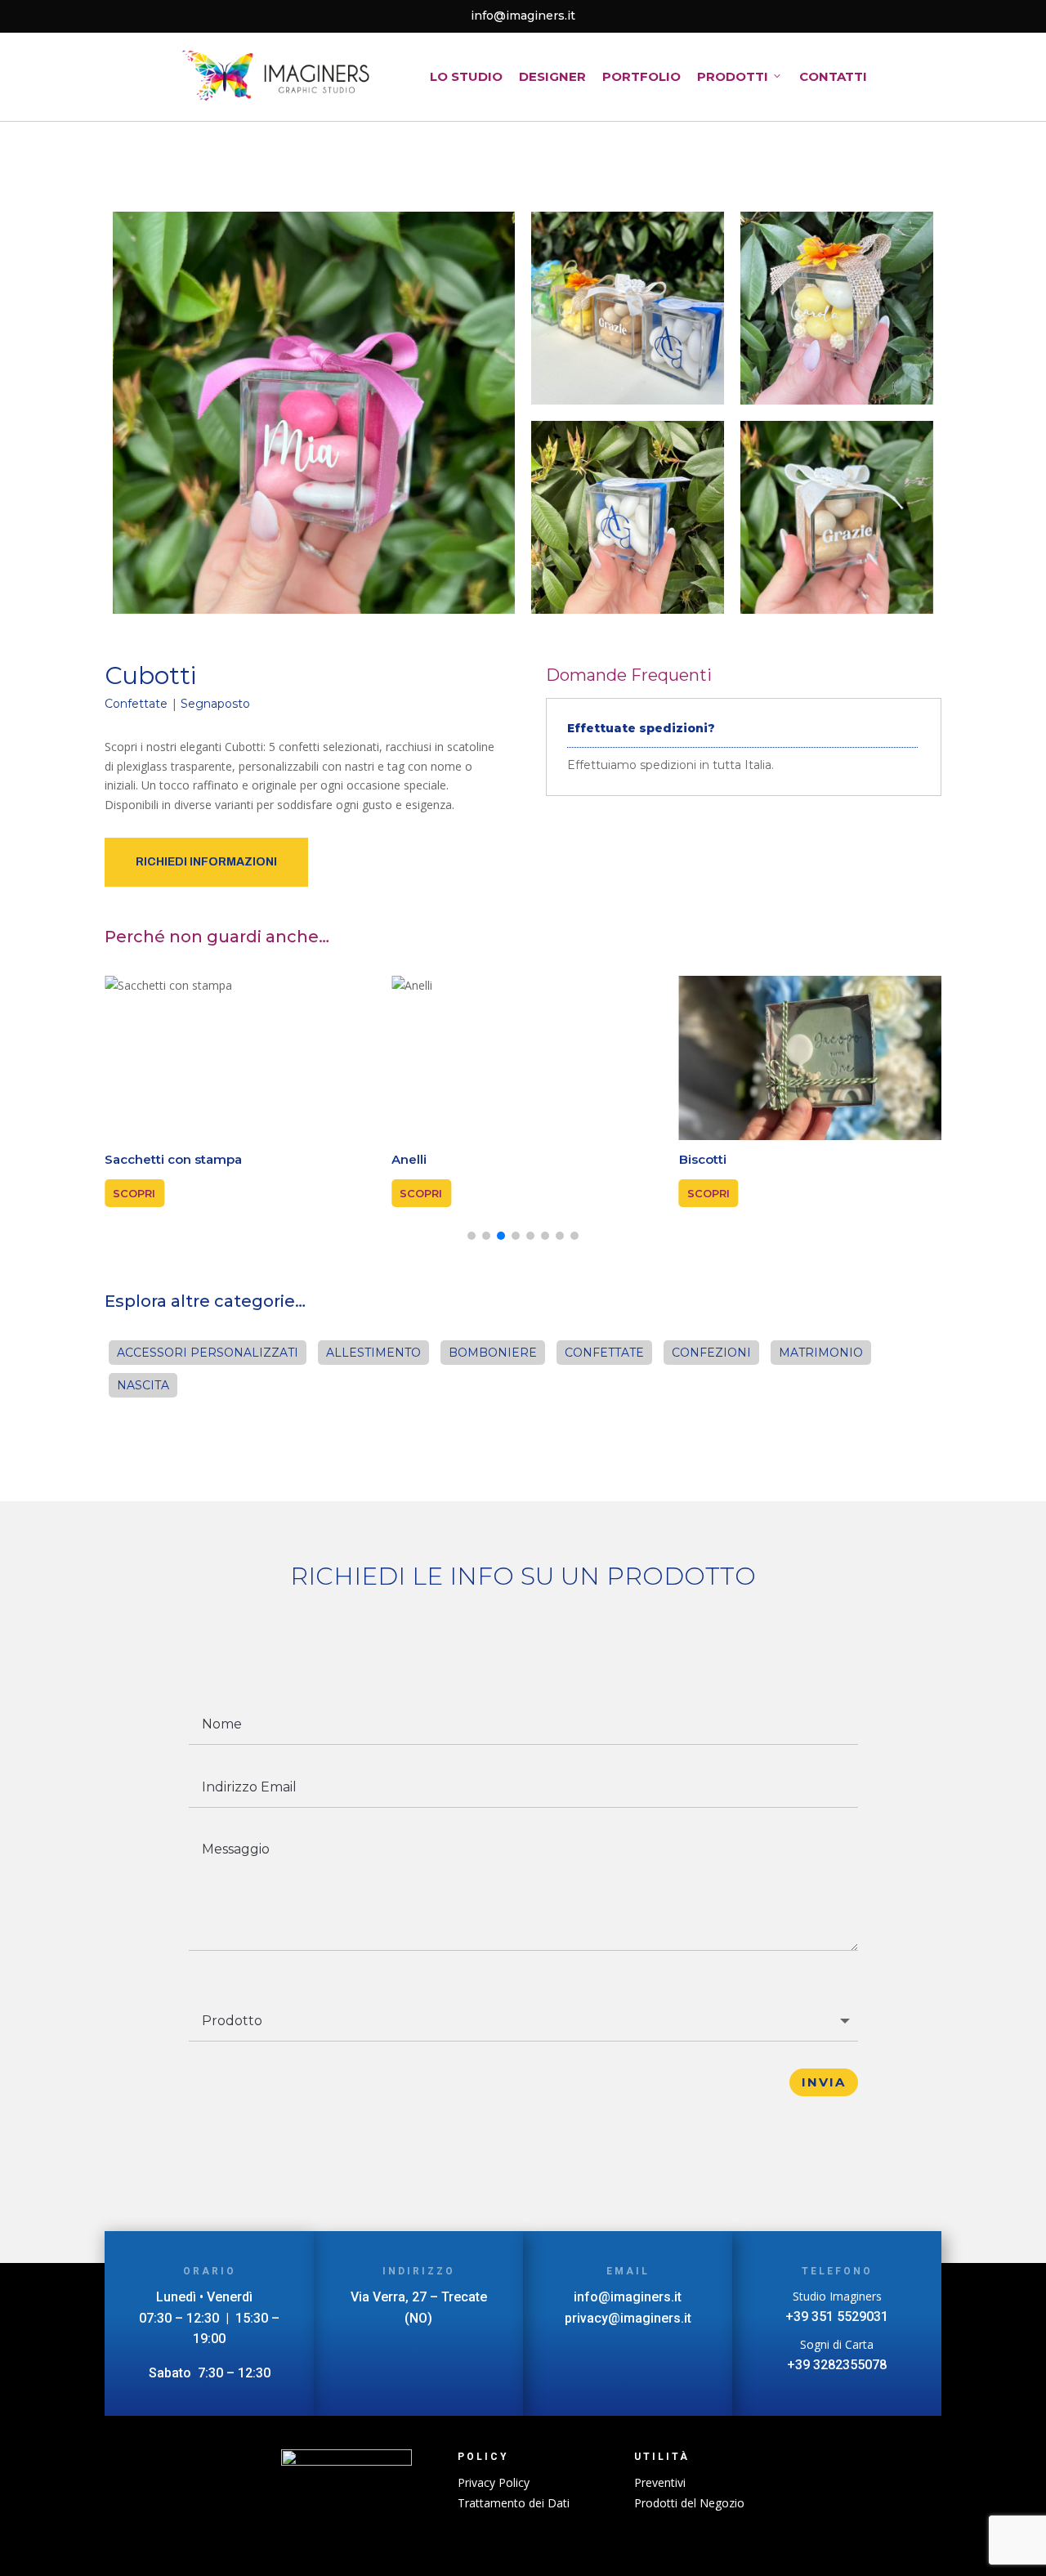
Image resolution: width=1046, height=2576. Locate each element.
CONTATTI (833, 76)
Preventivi (660, 2482)
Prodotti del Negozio (689, 2503)
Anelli (409, 1159)
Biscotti (703, 1159)
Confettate (136, 704)
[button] (472, 1236)
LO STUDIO (466, 76)
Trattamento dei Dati (514, 2503)
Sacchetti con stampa (173, 1159)
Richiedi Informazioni (206, 862)
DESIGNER (552, 76)
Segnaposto (215, 704)
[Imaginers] (276, 77)
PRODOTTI (733, 76)
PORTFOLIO (641, 76)
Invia (824, 2082)
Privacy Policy (494, 2482)
